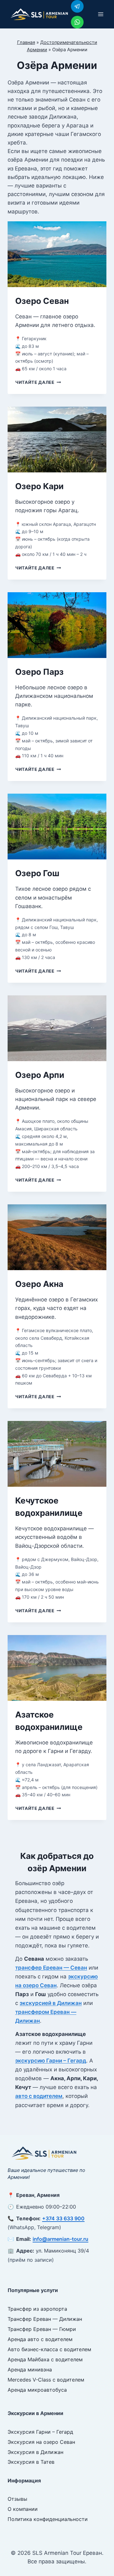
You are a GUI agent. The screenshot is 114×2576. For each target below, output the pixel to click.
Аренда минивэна (30, 2370)
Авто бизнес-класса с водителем (49, 2349)
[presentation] (57, 254)
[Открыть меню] (101, 14)
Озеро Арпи (40, 1075)
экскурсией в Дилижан (51, 2003)
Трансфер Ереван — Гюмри (42, 2329)
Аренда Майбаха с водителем (45, 2359)
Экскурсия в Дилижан (35, 2452)
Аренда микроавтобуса (37, 2390)
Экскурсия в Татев (31, 2462)
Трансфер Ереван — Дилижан (45, 2319)
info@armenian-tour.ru (60, 2239)
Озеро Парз (39, 672)
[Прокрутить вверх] (106, 2551)
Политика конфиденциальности (48, 2519)
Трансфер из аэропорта (37, 2309)
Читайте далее (38, 382)
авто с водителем (39, 2096)
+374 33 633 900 (63, 2218)
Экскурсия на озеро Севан (41, 2442)
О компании (23, 2509)
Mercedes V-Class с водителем (46, 2380)
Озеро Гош (37, 873)
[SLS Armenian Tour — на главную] (44, 2153)
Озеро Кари (39, 486)
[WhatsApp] (77, 22)
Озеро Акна (39, 1284)
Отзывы (17, 2499)
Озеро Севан (42, 301)
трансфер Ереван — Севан (51, 1968)
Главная (26, 42)
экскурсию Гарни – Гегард (51, 2061)
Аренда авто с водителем (40, 2339)
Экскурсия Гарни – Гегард (40, 2432)
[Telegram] (77, 6)
